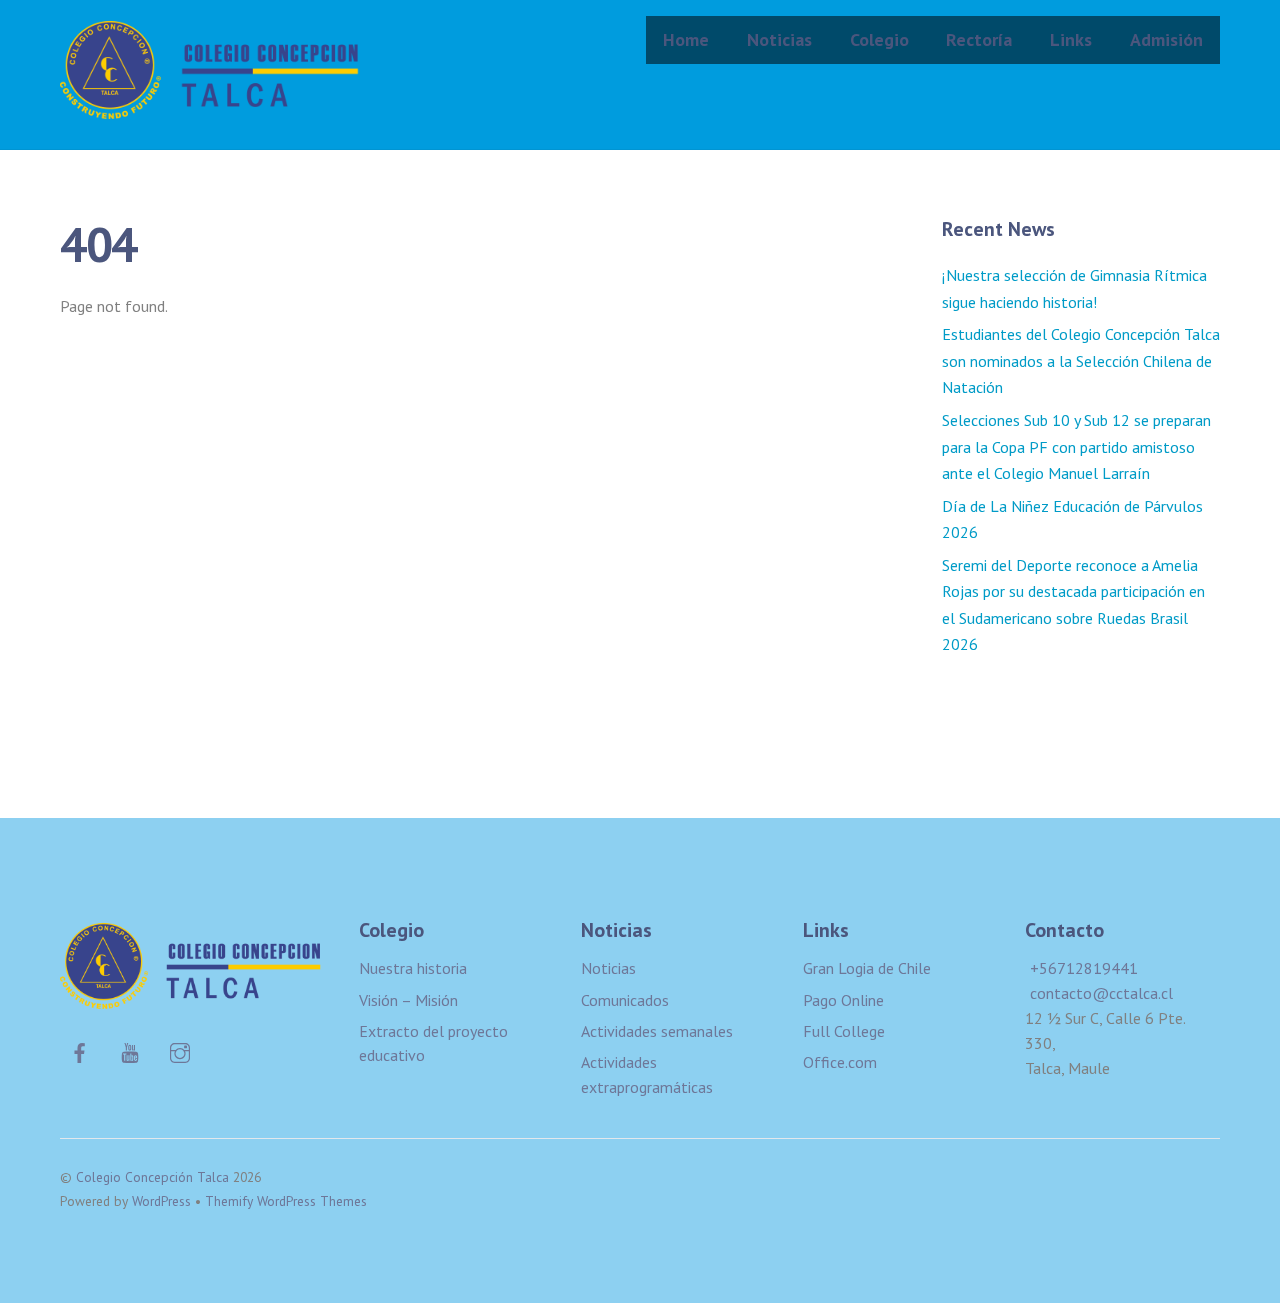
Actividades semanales (657, 1031)
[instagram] (180, 1050)
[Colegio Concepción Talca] (210, 105)
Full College (844, 1031)
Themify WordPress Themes (286, 1201)
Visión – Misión (408, 1000)
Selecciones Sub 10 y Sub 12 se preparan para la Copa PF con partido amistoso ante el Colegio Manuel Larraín (1076, 446)
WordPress (161, 1201)
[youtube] (130, 1050)
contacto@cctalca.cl (1101, 993)
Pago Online (843, 1000)
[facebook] (80, 1050)
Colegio (879, 39)
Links (1071, 39)
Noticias (779, 39)
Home (686, 39)
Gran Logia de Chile (867, 968)
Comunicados (625, 1000)
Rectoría (979, 39)
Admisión (1166, 39)
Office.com (840, 1062)
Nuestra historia (413, 968)
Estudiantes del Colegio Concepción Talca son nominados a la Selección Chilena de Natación (1081, 360)
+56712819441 (1084, 968)
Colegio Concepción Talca (152, 1177)
